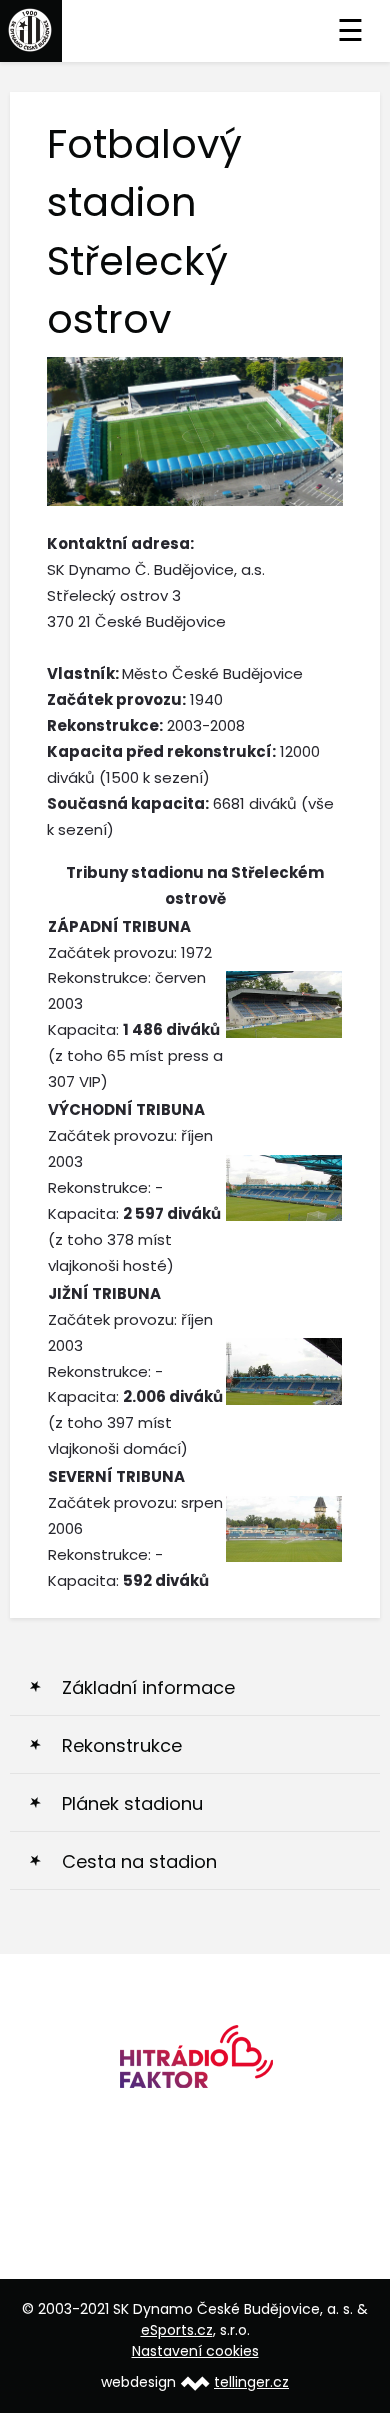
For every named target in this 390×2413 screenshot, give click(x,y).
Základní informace (148, 1687)
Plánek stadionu (132, 1803)
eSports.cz (177, 2330)
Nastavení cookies (195, 2351)
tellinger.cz (251, 2382)
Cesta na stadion (139, 1861)
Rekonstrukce (122, 1745)
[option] (195, 2063)
